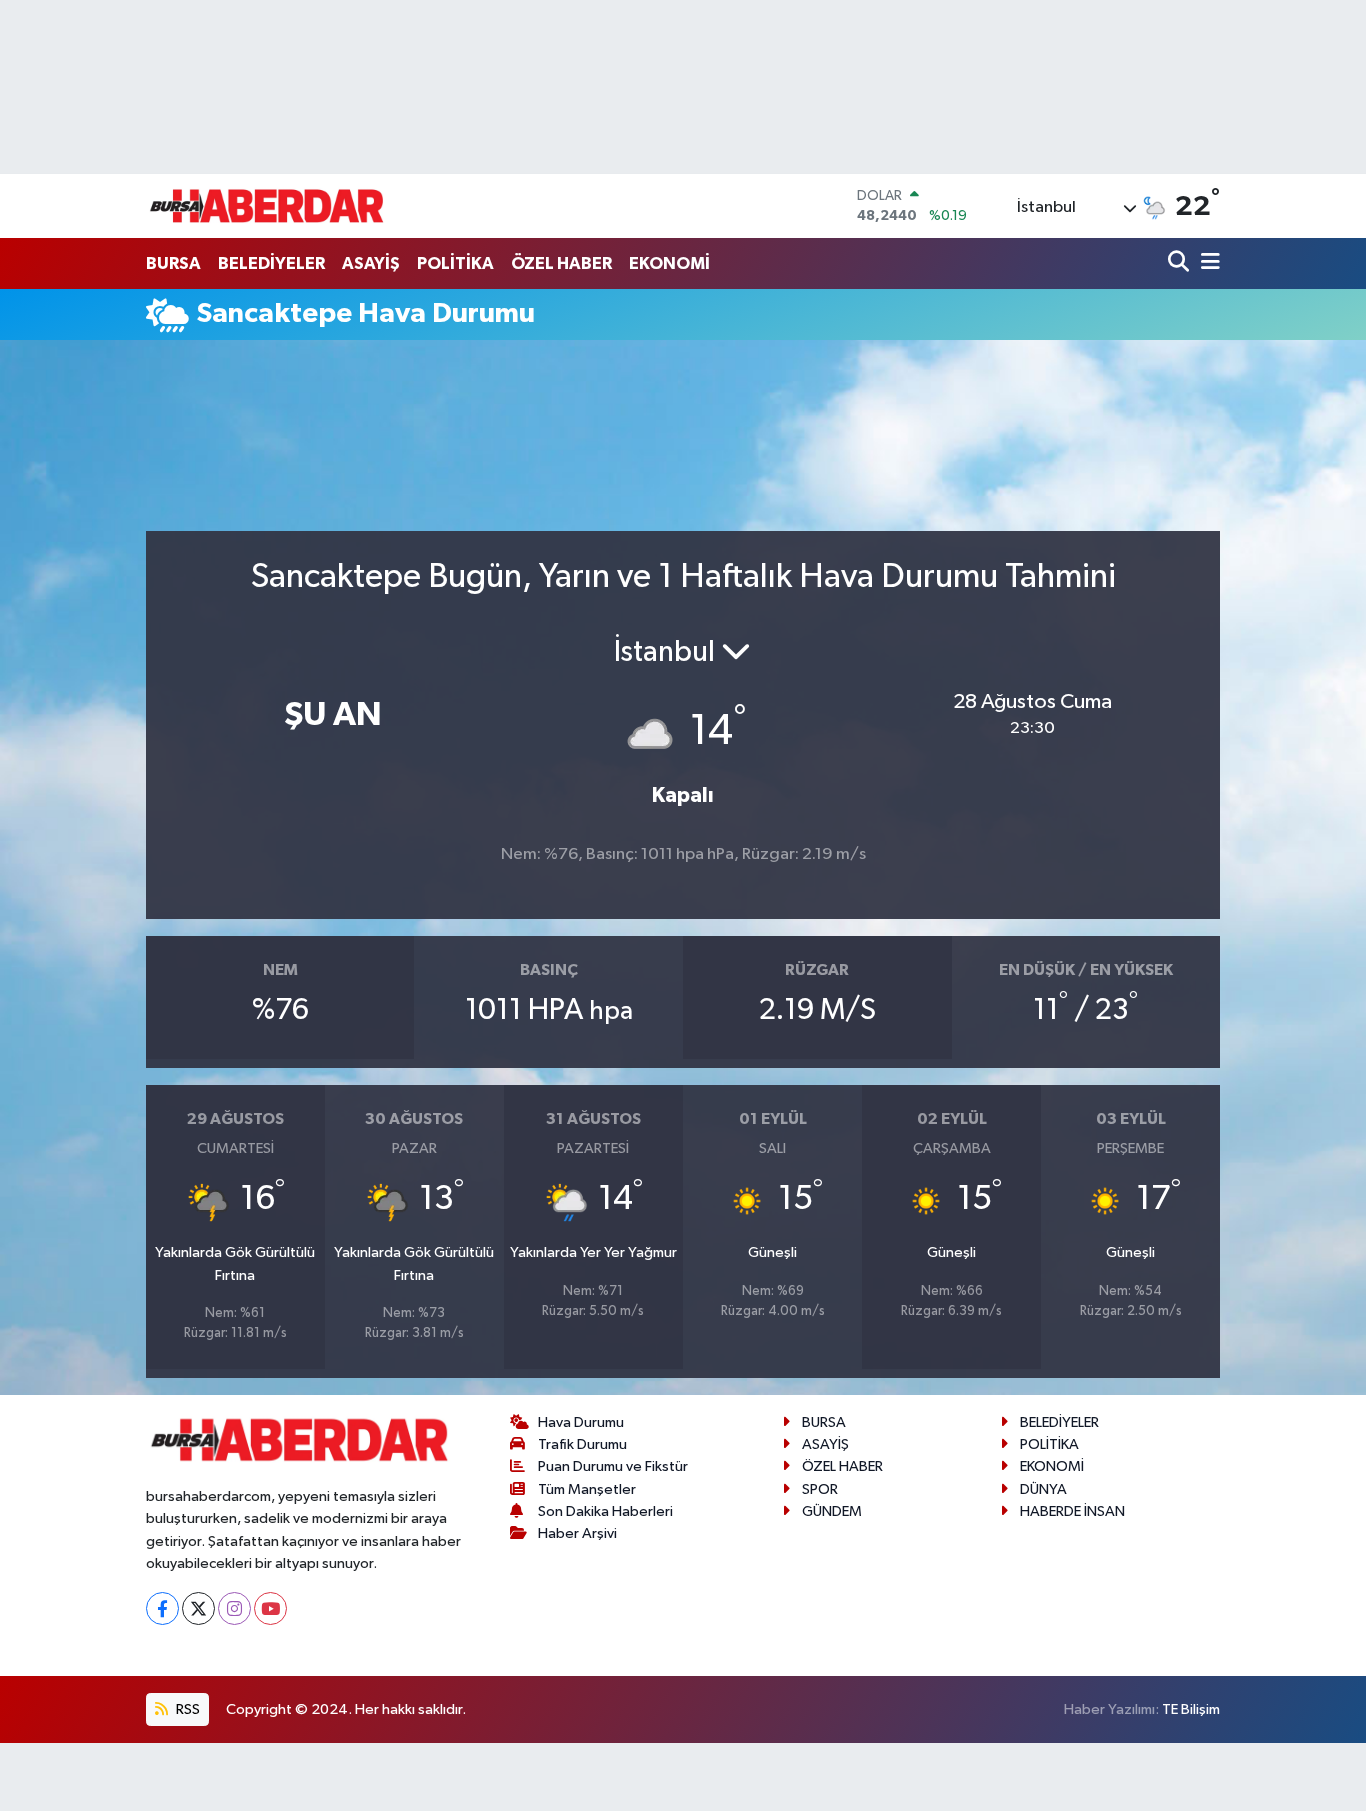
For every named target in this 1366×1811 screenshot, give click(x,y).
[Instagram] (234, 1608)
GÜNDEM (832, 1511)
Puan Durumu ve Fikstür (613, 1466)
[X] (198, 1608)
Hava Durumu (581, 1422)
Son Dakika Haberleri (605, 1511)
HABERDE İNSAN (1072, 1511)
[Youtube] (270, 1608)
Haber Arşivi (577, 1533)
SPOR (820, 1489)
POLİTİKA (455, 263)
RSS (186, 1709)
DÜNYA (1043, 1489)
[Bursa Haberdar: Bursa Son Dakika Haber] (266, 206)
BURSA (173, 263)
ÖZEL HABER (561, 263)
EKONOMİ (669, 263)
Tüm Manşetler (587, 1489)
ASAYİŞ (371, 263)
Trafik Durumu (582, 1444)
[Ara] (1180, 263)
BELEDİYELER (271, 263)
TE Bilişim (1191, 1709)
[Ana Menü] (1207, 263)
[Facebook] (162, 1608)
